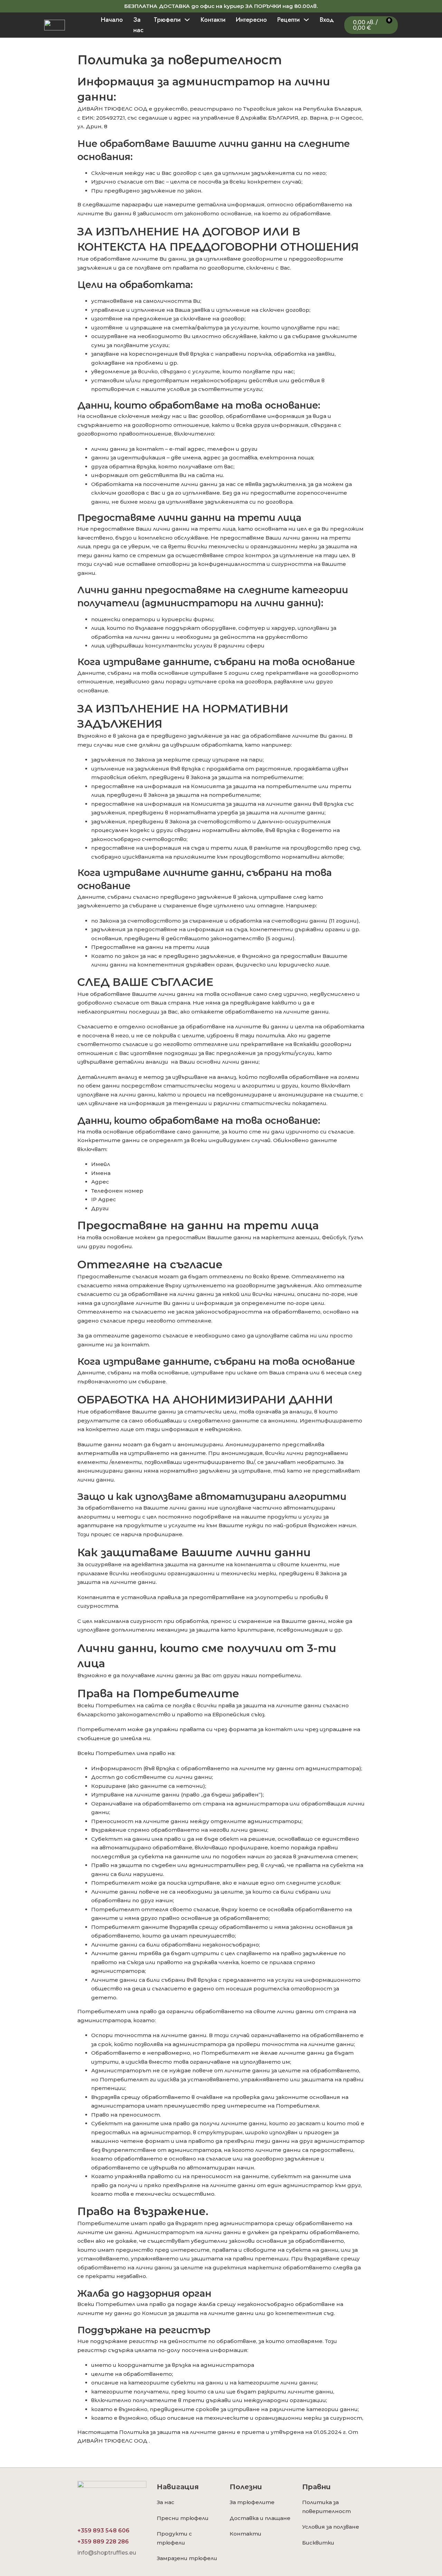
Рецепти (289, 20)
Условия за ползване (331, 2527)
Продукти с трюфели (174, 2538)
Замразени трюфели (187, 2558)
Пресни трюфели (183, 2518)
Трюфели (167, 20)
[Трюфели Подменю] (187, 20)
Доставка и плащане (260, 2518)
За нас (138, 25)
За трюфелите (252, 2502)
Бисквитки (318, 2543)
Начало (112, 20)
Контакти (213, 20)
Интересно (251, 20)
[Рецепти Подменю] (306, 20)
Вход (327, 20)
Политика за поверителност (326, 2507)
